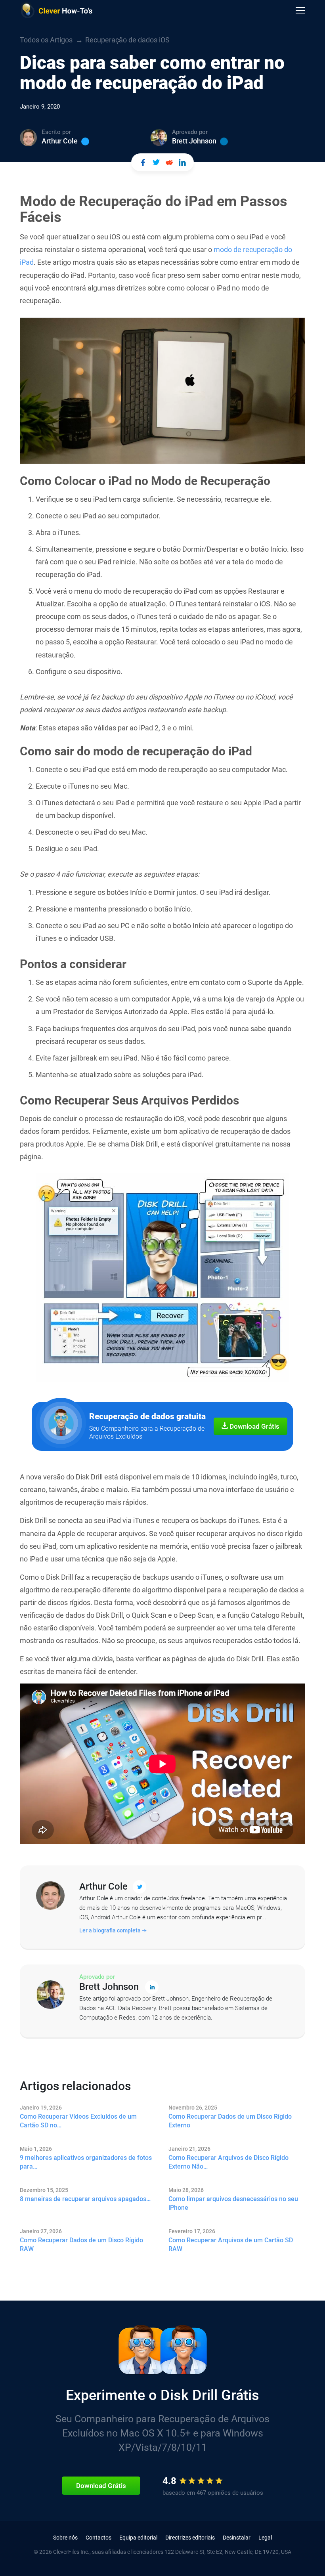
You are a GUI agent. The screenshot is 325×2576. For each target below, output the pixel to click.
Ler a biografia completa (111, 1930)
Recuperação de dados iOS (127, 40)
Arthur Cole (60, 141)
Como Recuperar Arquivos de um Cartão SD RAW (231, 2244)
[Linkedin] (224, 141)
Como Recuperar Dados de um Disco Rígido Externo (230, 2121)
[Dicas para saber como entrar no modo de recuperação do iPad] (143, 162)
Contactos (98, 2538)
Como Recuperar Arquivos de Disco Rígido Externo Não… (228, 2162)
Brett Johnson (194, 141)
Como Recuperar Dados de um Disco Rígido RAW (81, 2244)
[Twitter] (85, 141)
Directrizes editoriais (190, 2538)
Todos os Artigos (46, 40)
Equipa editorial (138, 2538)
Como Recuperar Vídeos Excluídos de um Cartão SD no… (78, 2121)
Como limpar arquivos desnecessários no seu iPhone (233, 2203)
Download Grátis (254, 1426)
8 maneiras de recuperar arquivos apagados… (85, 2199)
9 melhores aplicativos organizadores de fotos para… (86, 2162)
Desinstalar (237, 2538)
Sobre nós (65, 2538)
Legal (265, 2538)
